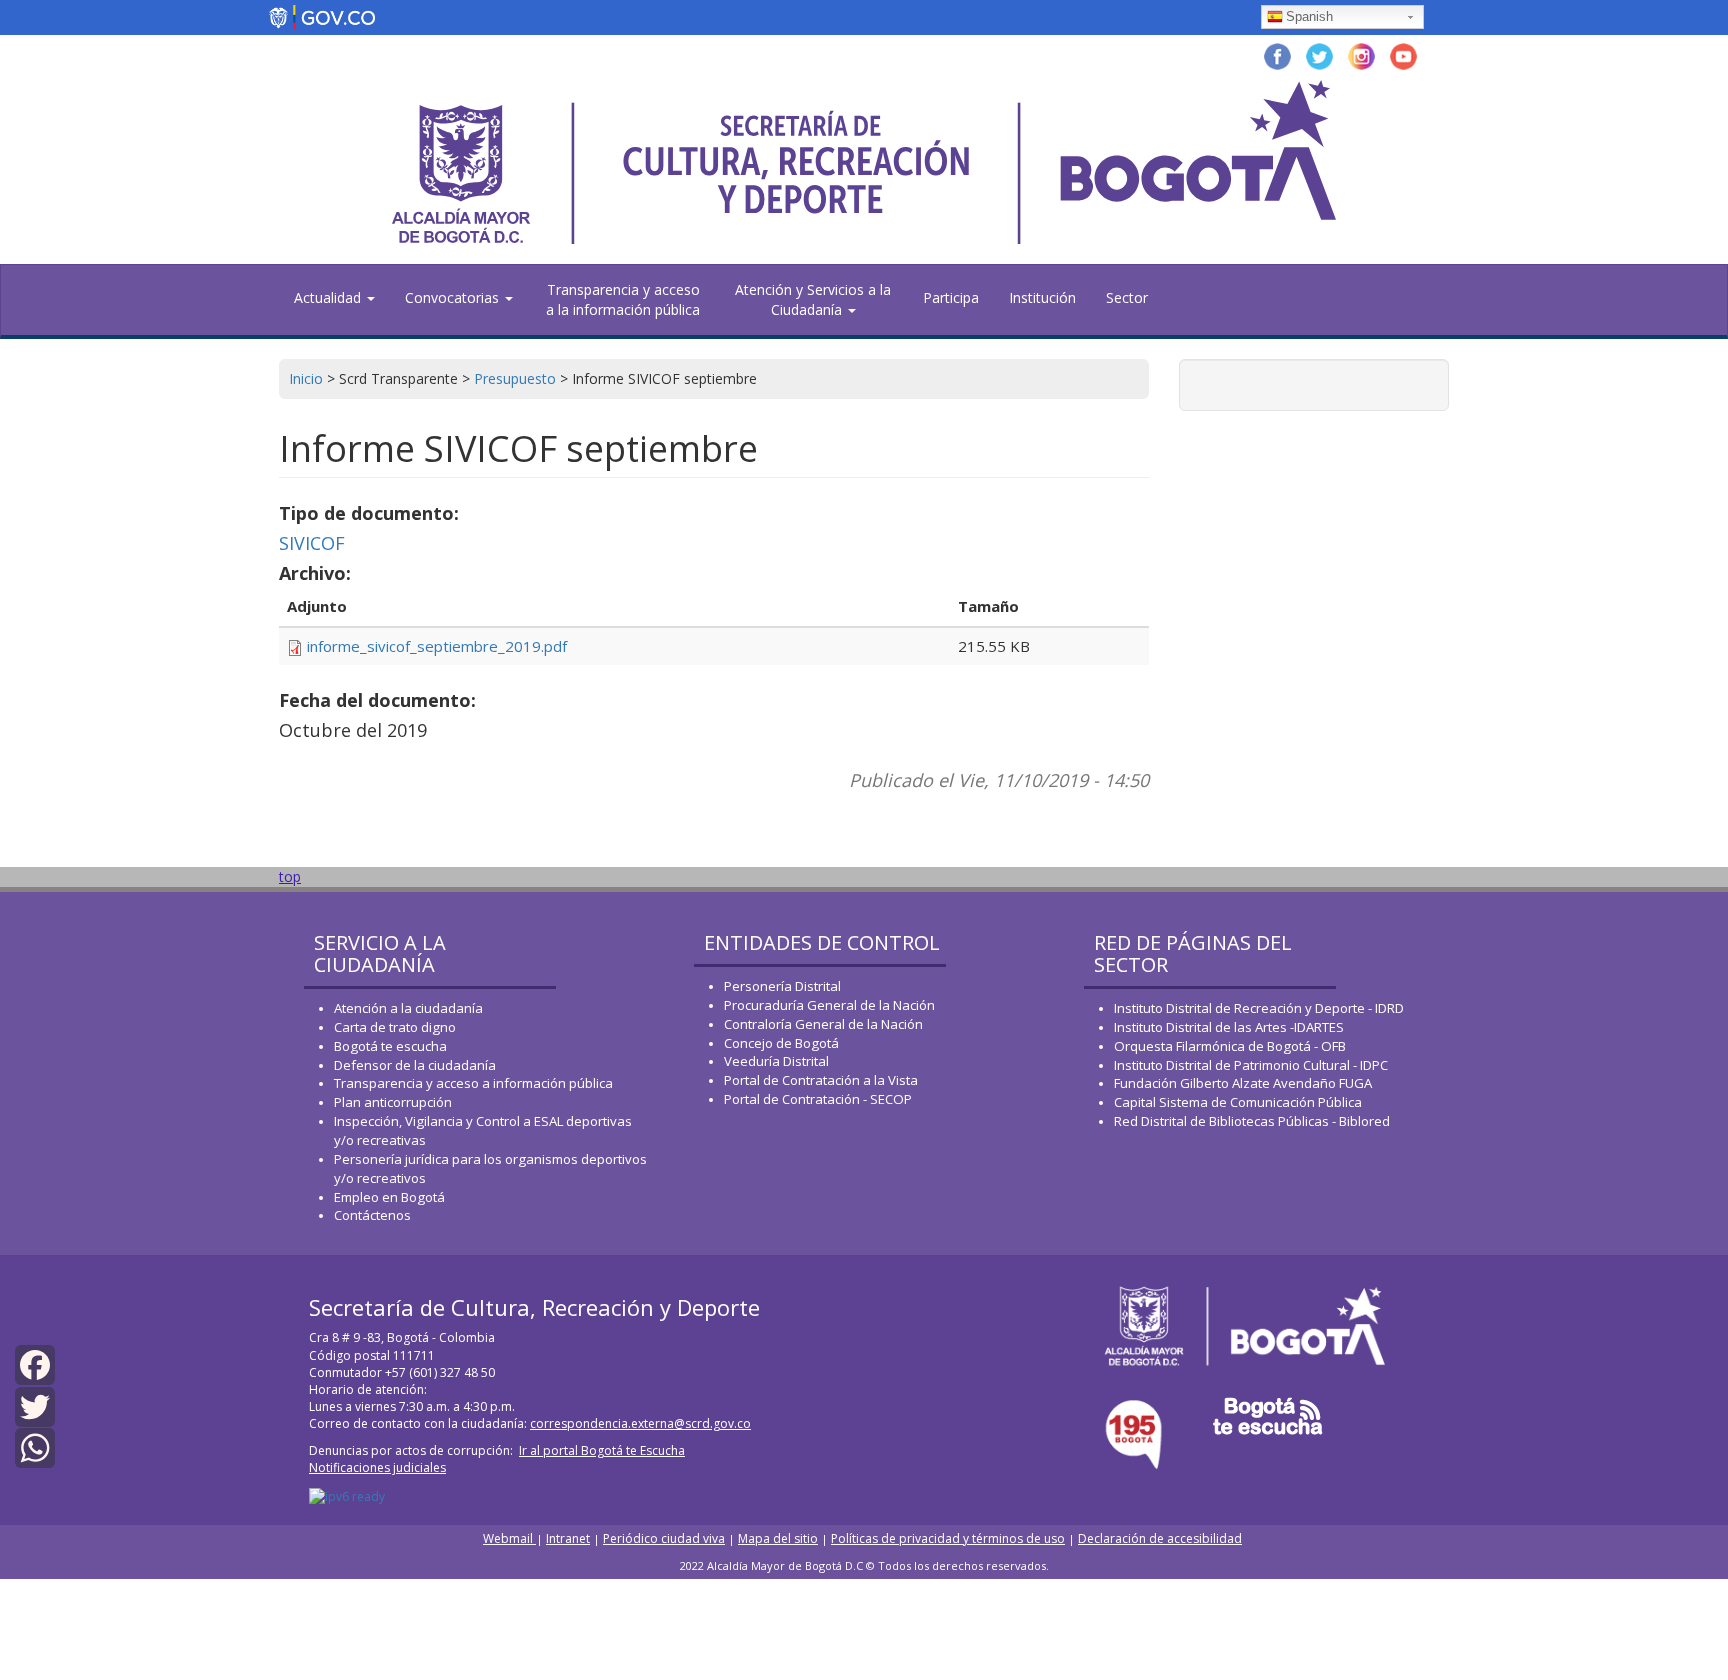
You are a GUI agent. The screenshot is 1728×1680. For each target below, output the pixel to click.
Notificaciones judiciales (377, 1467)
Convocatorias (454, 297)
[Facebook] (35, 1363)
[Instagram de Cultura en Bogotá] (1361, 54)
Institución (1042, 297)
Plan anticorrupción (393, 1102)
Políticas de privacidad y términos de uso (948, 1538)
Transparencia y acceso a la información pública (623, 299)
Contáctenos (372, 1215)
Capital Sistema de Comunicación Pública (1238, 1102)
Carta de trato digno (395, 1027)
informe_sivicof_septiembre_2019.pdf (437, 646)
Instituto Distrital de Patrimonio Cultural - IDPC (1251, 1065)
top (290, 876)
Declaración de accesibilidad (1160, 1538)
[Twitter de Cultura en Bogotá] (1319, 54)
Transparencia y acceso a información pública (473, 1083)
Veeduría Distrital (776, 1061)
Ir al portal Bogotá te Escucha (602, 1450)
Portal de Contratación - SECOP (818, 1099)
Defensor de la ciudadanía (415, 1065)
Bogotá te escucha (390, 1046)
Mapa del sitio (778, 1538)
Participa (951, 297)
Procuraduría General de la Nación (829, 1005)
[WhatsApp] (35, 1446)
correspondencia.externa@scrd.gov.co (640, 1423)
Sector (1127, 297)
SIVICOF (312, 543)
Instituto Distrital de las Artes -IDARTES (1230, 1027)
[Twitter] (35, 1404)
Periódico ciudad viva (664, 1538)
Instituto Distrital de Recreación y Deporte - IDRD (1259, 1008)
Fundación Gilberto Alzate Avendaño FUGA (1243, 1083)
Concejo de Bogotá (781, 1043)
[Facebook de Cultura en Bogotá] (1277, 54)
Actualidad (329, 297)
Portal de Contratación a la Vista (821, 1080)
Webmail (509, 1538)
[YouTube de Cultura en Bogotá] (1403, 54)
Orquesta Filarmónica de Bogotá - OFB (1230, 1046)
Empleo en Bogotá (389, 1197)
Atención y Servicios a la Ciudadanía (813, 299)
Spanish (1309, 16)
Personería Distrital (782, 986)
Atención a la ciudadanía (408, 1008)
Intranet (568, 1538)
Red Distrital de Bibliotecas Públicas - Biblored (1252, 1121)
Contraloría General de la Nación (823, 1024)
